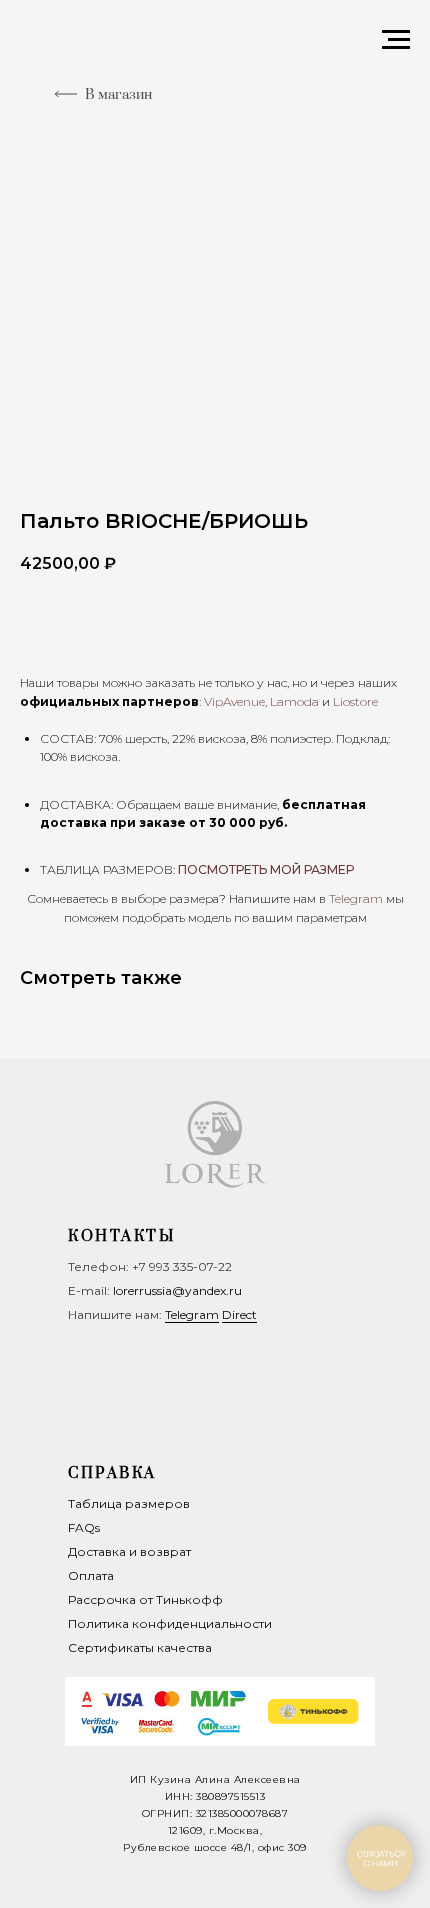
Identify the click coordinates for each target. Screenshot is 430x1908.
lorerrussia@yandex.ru (177, 1290)
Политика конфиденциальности (170, 1623)
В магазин (118, 95)
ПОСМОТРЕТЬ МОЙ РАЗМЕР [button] (266, 869)
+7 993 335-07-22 (182, 1266)
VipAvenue (234, 701)
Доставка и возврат (129, 1551)
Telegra (349, 898)
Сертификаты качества (140, 1647)
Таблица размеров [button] (129, 1503)
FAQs (84, 1527)
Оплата (91, 1575)
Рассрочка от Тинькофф (145, 1599)
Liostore (355, 701)
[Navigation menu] (396, 40)
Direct (239, 1314)
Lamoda (294, 701)
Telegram (192, 1314)
